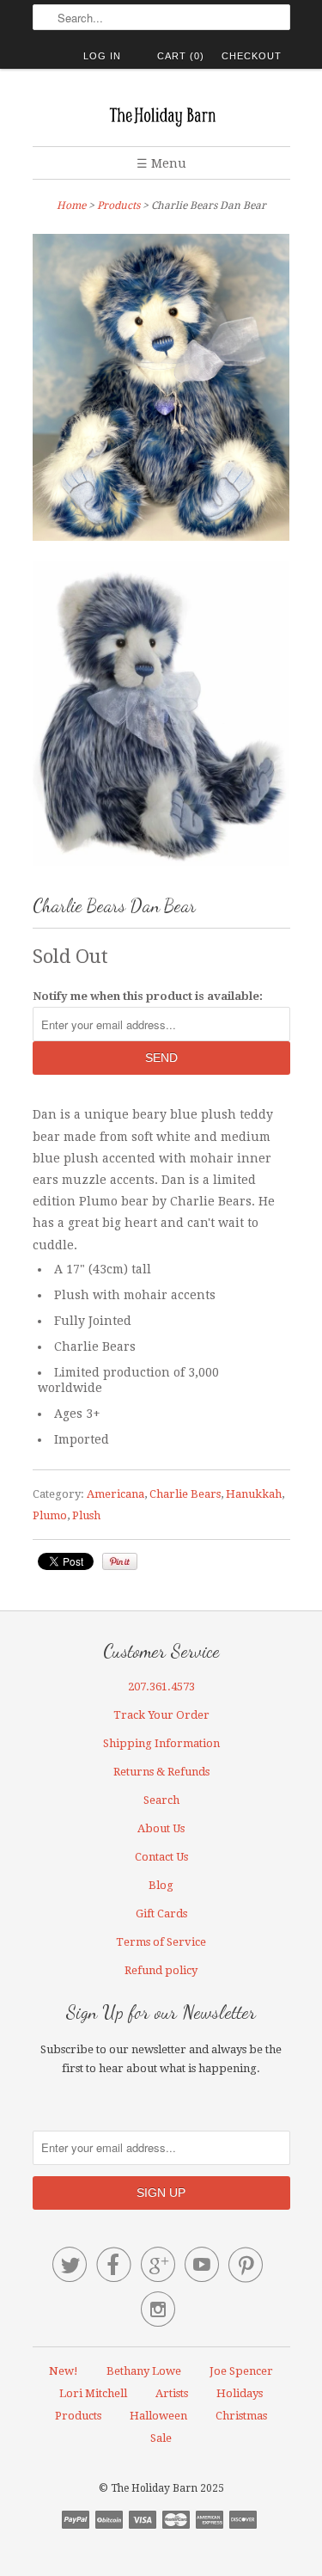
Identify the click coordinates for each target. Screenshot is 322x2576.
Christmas (241, 2416)
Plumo (50, 1515)
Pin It (120, 1561)
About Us (161, 1828)
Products (118, 205)
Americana (115, 1494)
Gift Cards (161, 1914)
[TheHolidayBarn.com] (161, 114)
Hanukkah (254, 1494)
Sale (161, 2438)
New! (64, 2371)
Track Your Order (161, 1715)
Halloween (158, 2416)
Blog (161, 1885)
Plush (86, 1515)
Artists (172, 2393)
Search (161, 1800)
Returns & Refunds (161, 1772)
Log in (102, 56)
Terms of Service (161, 1942)
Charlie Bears (185, 1494)
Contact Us (161, 1857)
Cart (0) (181, 56)
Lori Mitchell (93, 2393)
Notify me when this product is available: (148, 996)
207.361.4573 (161, 1687)
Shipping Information (161, 1743)
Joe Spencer (241, 2371)
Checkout (252, 56)
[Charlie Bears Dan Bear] (161, 391)
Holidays (240, 2393)
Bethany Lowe (144, 2371)
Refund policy (161, 1970)
